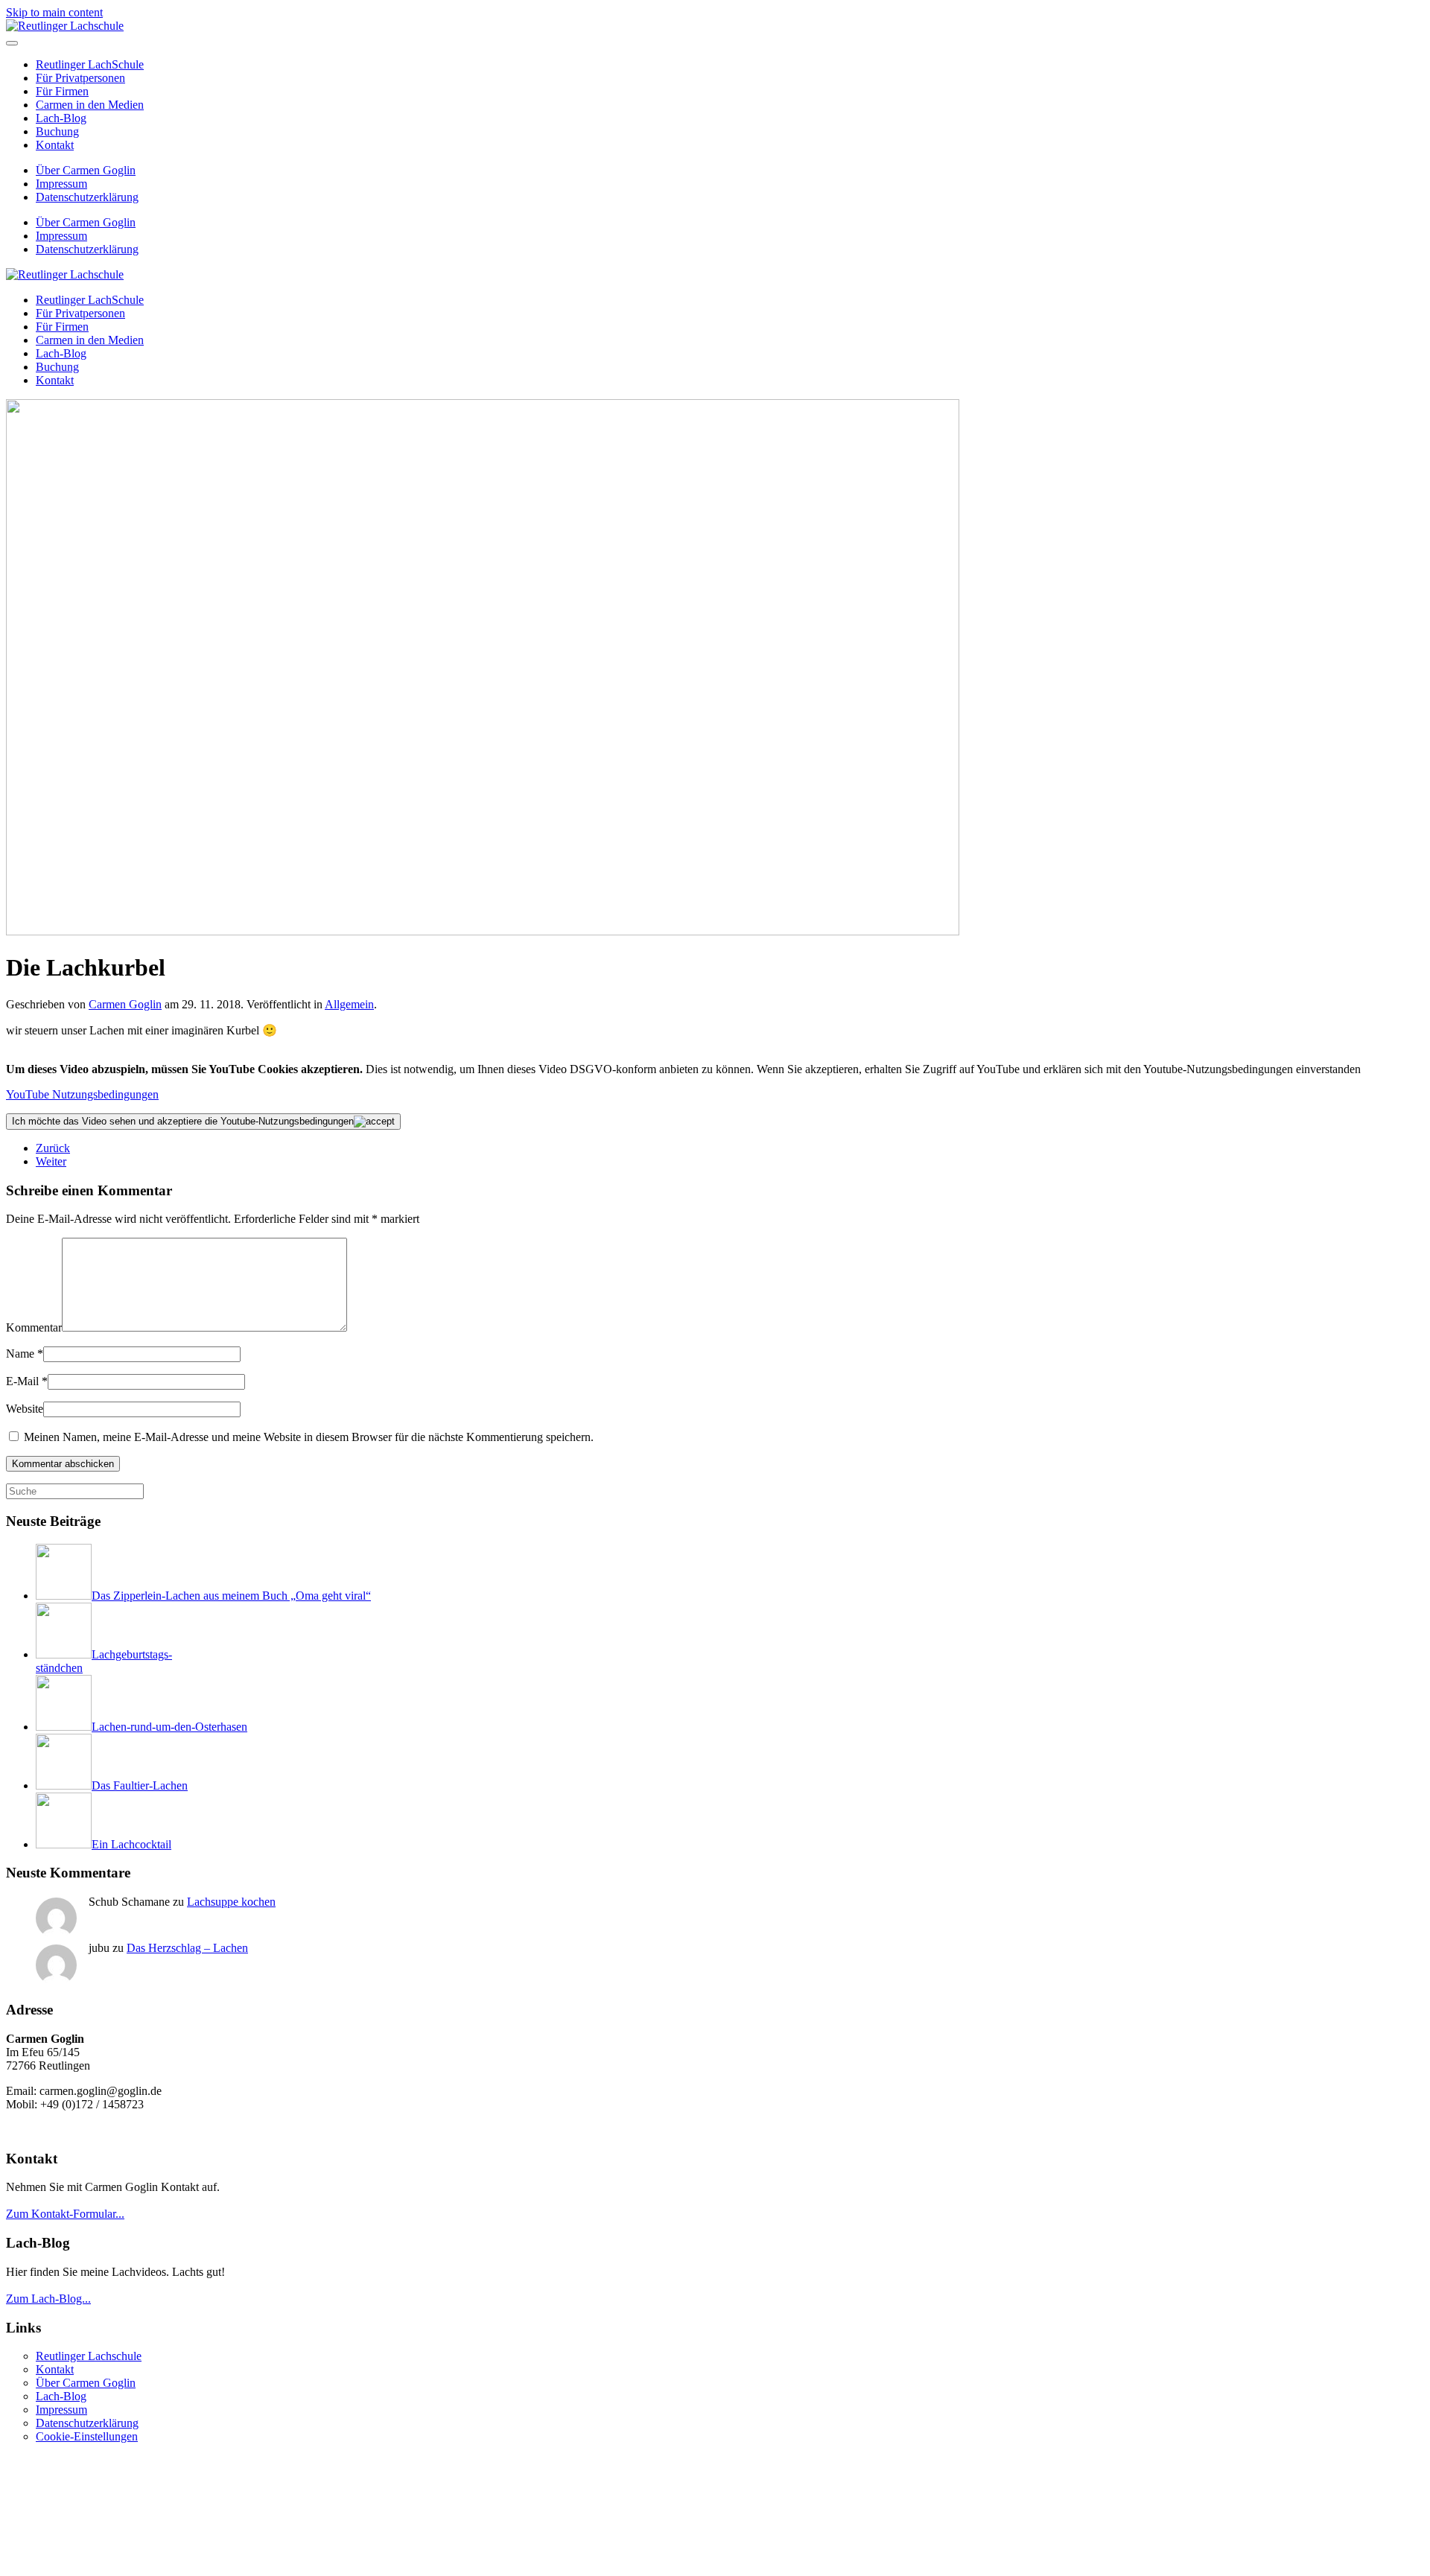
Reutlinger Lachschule (89, 2356)
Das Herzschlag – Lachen (187, 1948)
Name (25, 1354)
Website (25, 1409)
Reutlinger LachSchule (90, 64)
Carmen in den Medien (90, 105)
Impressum (61, 184)
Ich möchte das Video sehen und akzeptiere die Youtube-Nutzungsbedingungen (183, 1121)
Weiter (51, 1161)
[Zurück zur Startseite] (65, 26)
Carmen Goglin (125, 1004)
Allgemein (349, 1004)
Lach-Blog (61, 118)
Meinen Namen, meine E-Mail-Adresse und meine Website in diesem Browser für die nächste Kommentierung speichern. (307, 1437)
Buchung (57, 131)
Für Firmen (62, 91)
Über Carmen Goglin (86, 170)
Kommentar (34, 1327)
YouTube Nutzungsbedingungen (82, 1094)
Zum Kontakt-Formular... (65, 2214)
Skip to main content (54, 12)
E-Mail (27, 1381)
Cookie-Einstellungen (87, 2436)
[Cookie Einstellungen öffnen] (118, 2563)
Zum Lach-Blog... (48, 2299)
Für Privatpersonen (80, 78)
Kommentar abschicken (63, 1464)
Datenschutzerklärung (87, 197)
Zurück (53, 1148)
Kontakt (55, 145)
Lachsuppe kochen (231, 1902)
